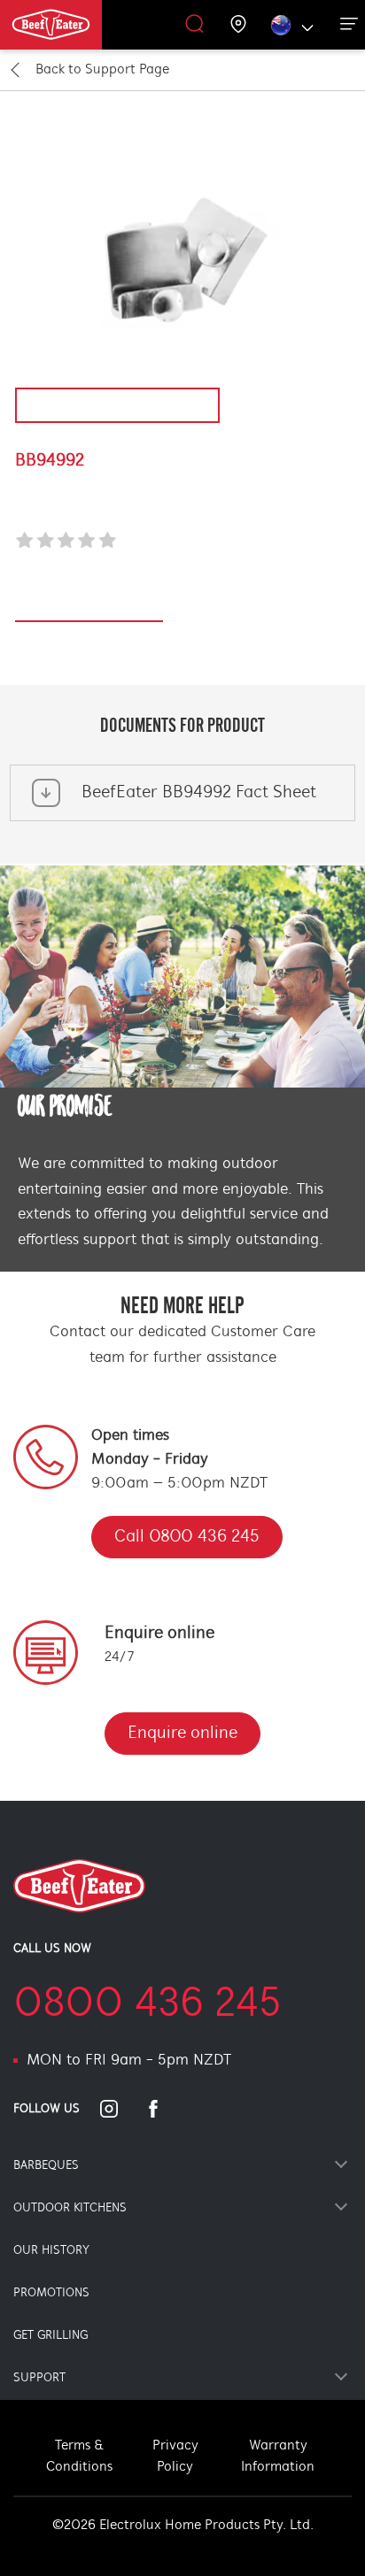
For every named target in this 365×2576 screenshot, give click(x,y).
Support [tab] (39, 2378)
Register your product (89, 612)
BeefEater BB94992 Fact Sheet (199, 793)
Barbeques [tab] (46, 2166)
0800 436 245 (148, 2005)
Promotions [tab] (51, 2293)
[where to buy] (239, 25)
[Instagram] (120, 2109)
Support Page (102, 70)
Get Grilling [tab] (50, 2336)
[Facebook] (164, 2109)
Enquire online (182, 1734)
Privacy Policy (175, 2457)
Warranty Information (278, 2457)
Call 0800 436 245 (187, 1537)
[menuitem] (73, 25)
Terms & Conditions (79, 2457)
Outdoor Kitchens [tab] (70, 2208)
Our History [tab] (51, 2251)
